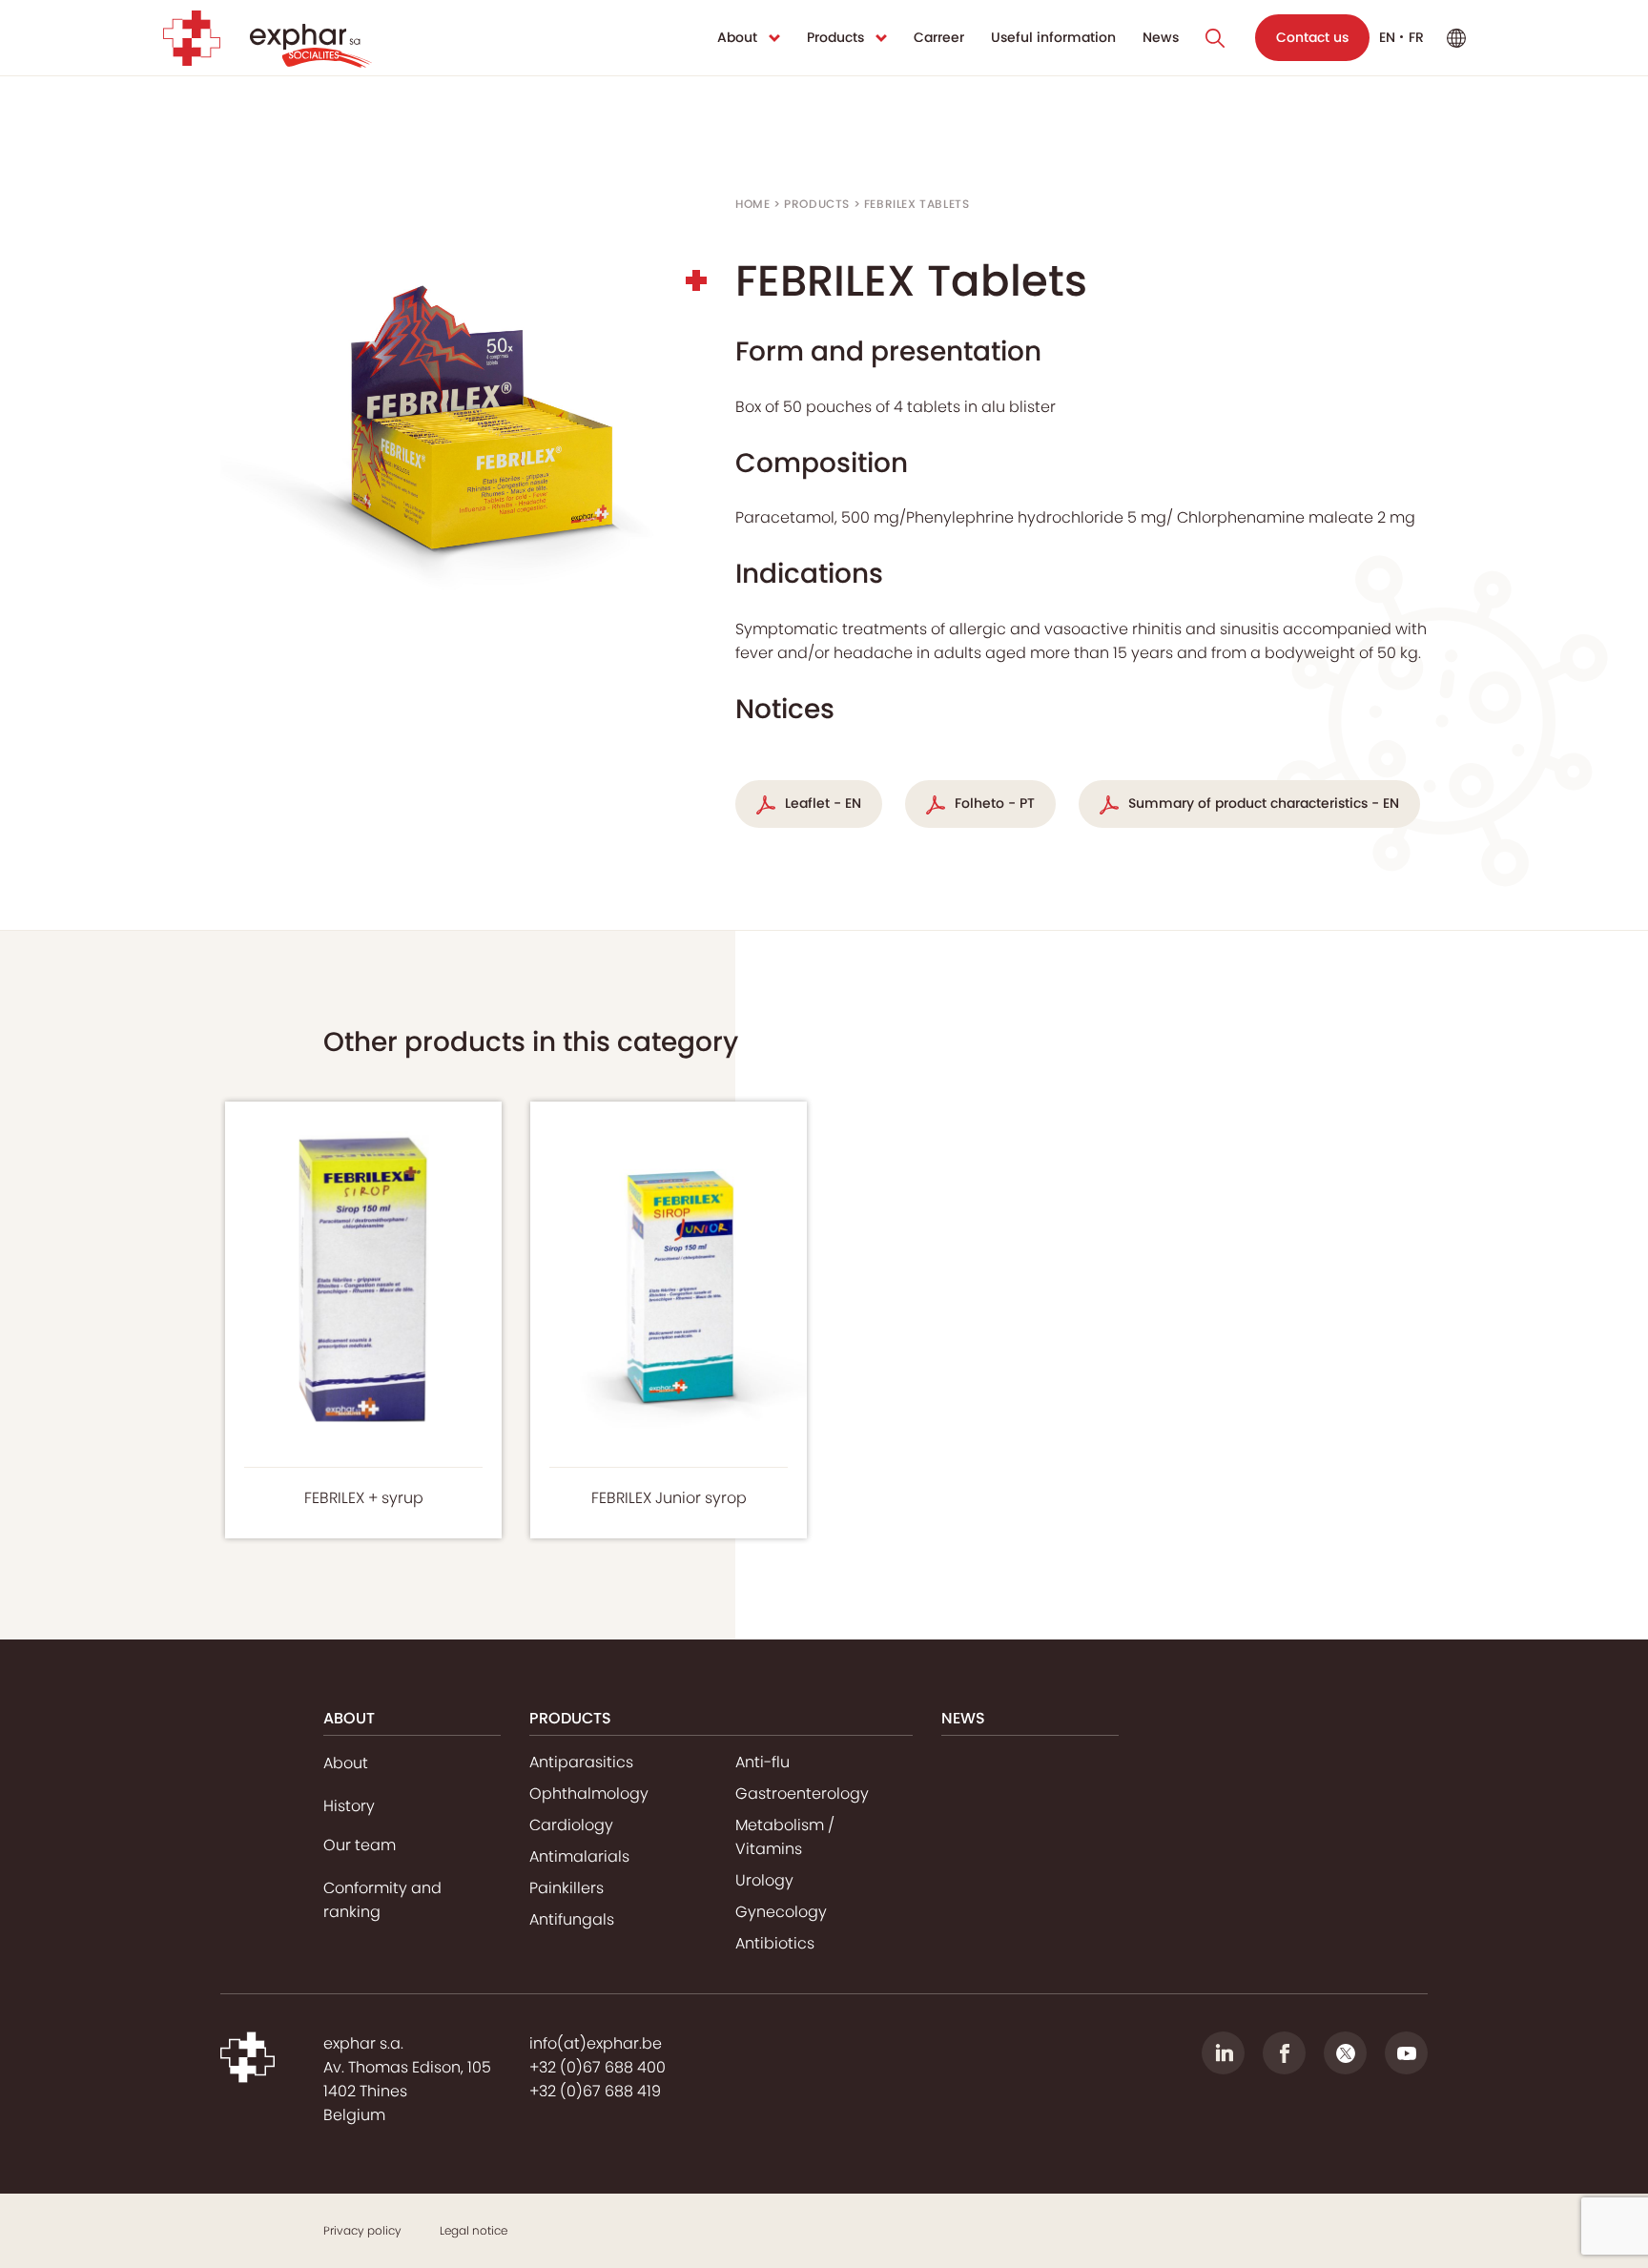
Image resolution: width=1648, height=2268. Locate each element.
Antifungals (572, 1919)
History (349, 1806)
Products (835, 37)
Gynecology (781, 1912)
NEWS (963, 1718)
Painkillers (566, 1888)
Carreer (939, 37)
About (737, 37)
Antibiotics (775, 1943)
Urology (764, 1880)
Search (1215, 38)
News (1161, 37)
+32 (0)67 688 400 (597, 2067)
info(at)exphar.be (596, 2043)
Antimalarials (579, 1856)
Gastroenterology (802, 1794)
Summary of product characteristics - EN (1264, 803)
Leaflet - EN (823, 803)
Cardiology (571, 1825)
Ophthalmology (589, 1794)
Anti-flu (762, 1762)
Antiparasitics (581, 1762)
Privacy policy (362, 2230)
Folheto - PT (995, 803)
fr (1416, 37)
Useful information (1053, 37)
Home (752, 204)
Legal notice (474, 2230)
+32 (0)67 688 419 (595, 2091)
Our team (360, 1845)
